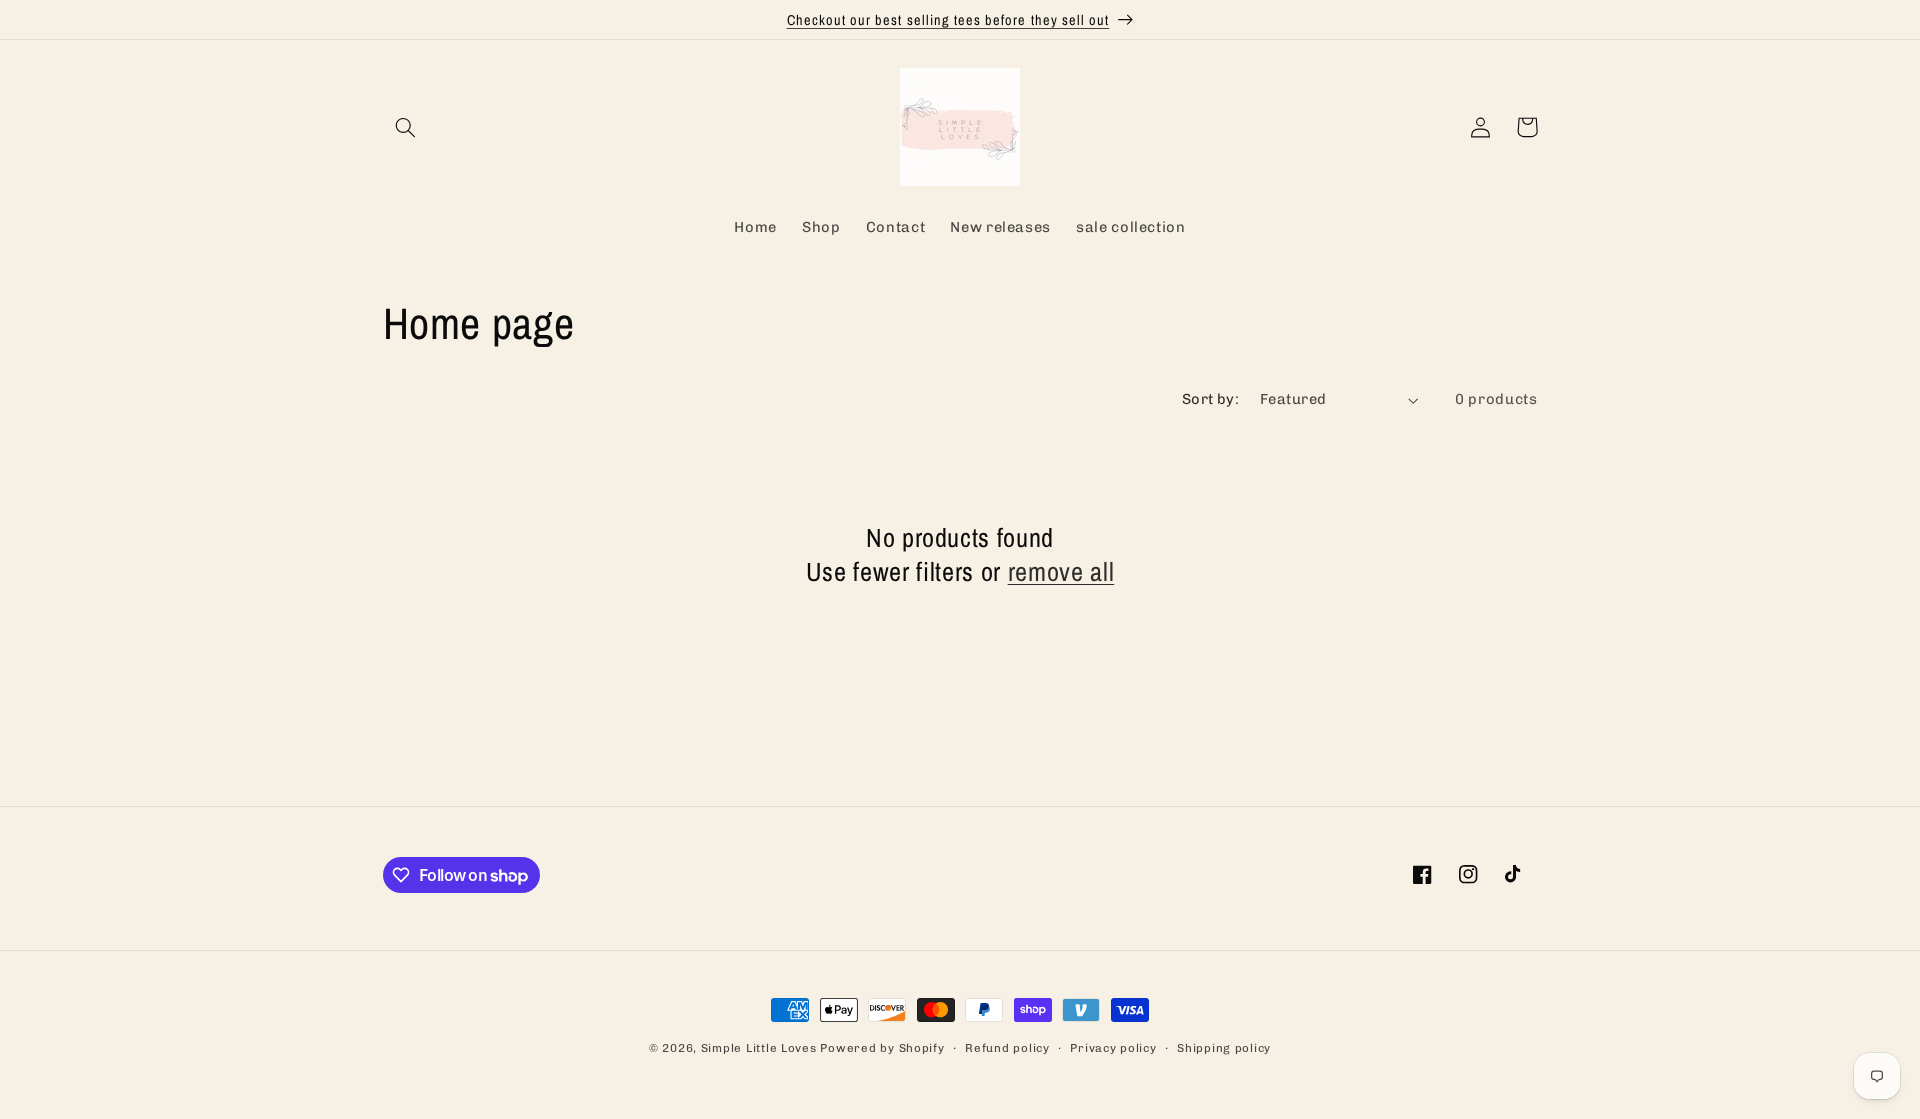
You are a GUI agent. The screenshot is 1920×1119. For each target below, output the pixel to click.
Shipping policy (1224, 1048)
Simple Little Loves (759, 1048)
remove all (1061, 572)
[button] (406, 127)
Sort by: (1210, 399)
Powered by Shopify (882, 1048)
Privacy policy (1113, 1048)
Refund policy (1007, 1048)
